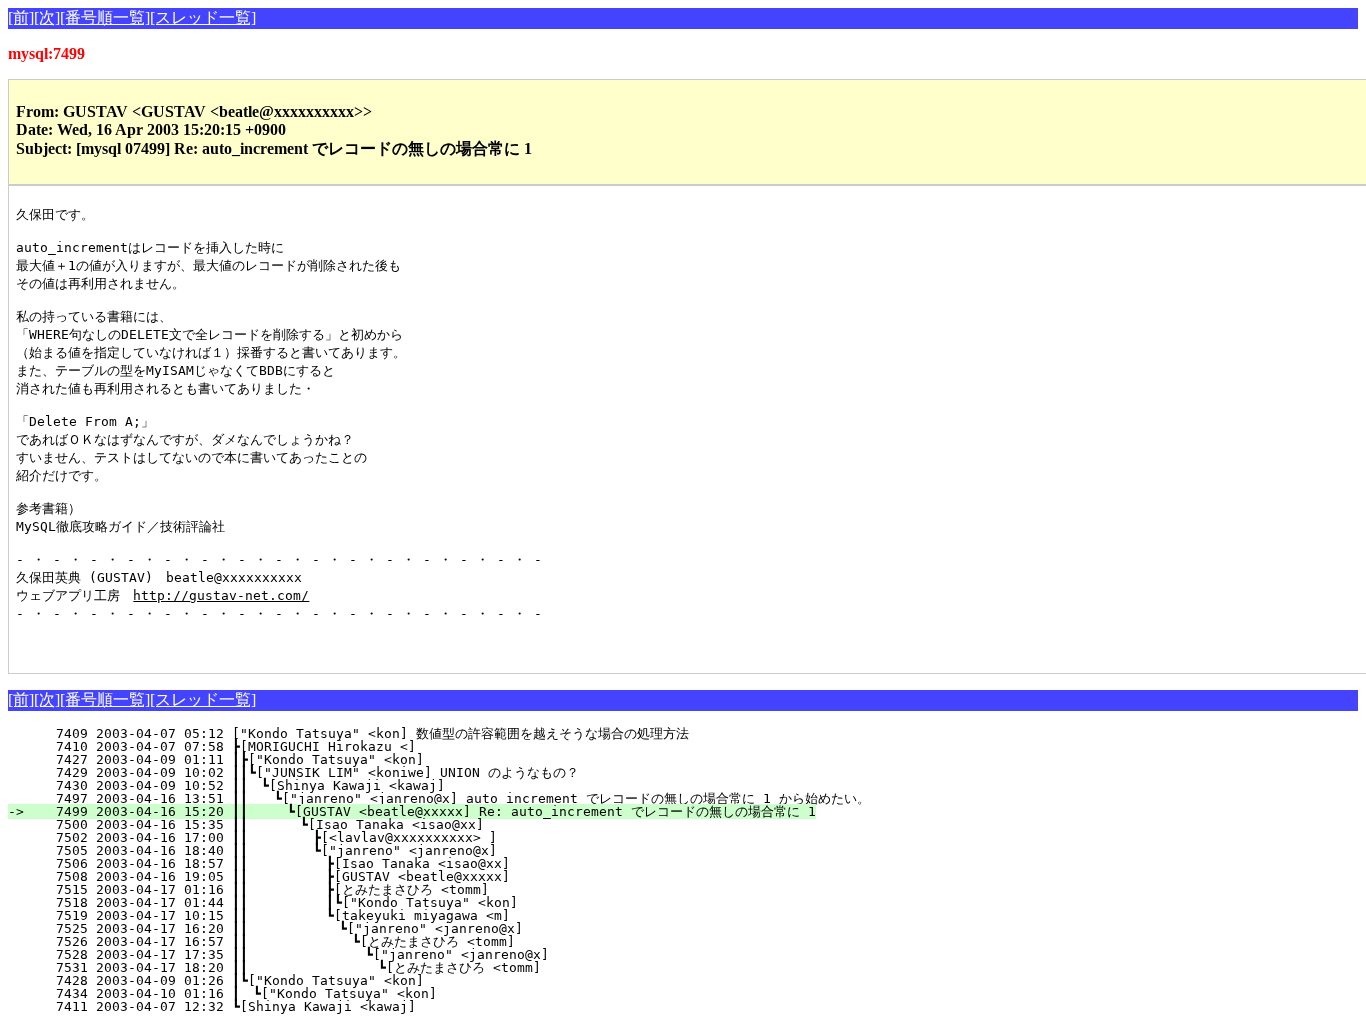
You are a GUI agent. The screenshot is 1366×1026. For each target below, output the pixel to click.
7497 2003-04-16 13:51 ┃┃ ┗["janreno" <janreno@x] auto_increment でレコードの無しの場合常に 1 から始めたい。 (451, 798)
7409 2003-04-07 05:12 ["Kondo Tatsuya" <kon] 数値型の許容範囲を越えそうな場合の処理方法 (360, 733)
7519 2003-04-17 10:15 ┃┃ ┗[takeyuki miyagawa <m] (363, 915)
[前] (21, 17)
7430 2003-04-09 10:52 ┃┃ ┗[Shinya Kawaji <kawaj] (370, 785)
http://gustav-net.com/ (221, 595)
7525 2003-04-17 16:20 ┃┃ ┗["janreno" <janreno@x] (361, 928)
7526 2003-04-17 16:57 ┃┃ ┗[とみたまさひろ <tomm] (349, 941)
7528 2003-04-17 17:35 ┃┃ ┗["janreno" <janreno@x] (358, 954)
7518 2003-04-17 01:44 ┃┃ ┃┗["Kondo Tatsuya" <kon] (359, 902)
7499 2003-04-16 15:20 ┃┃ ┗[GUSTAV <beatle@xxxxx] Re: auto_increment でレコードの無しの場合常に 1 (424, 811)
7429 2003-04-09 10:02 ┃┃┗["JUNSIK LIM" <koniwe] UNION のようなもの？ (361, 772)
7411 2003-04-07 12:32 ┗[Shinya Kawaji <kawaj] (380, 1006)
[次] (47, 17)
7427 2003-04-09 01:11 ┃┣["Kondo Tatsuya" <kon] (376, 759)
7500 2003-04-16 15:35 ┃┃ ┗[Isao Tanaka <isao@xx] (366, 824)
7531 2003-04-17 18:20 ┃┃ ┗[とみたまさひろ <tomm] (346, 967)
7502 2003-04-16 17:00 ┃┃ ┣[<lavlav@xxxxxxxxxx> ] (364, 837)
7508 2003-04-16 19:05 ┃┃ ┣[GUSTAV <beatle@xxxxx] (363, 876)
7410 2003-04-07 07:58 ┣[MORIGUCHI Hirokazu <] (380, 746)
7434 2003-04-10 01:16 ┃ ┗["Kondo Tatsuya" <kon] (374, 993)
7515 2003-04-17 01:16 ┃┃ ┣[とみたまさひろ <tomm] (352, 889)
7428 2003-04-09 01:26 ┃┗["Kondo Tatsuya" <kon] (376, 980)
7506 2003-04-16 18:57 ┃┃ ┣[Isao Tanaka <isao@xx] (363, 863)
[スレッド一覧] (203, 17)
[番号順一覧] (105, 17)
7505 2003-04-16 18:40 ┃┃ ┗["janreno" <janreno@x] (364, 850)
